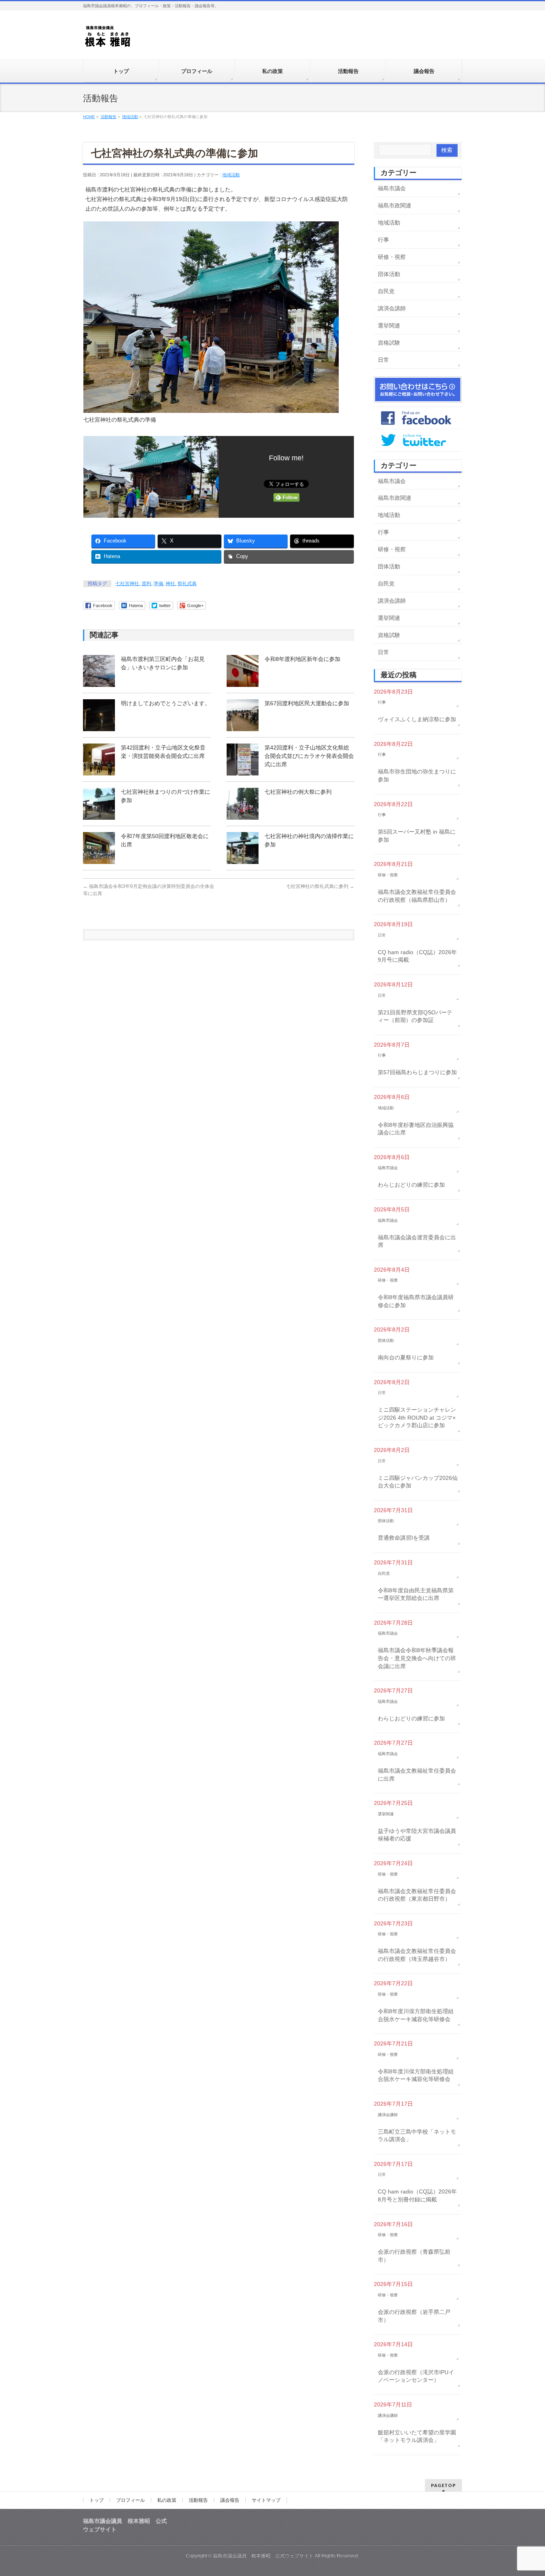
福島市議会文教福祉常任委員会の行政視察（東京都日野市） (417, 1895)
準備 (158, 584)
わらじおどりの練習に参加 (411, 1185)
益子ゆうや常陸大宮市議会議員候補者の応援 (417, 1835)
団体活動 (389, 274)
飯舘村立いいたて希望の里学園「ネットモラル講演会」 (417, 2436)
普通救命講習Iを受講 (404, 1538)
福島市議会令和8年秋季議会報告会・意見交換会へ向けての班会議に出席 (417, 1658)
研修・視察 (392, 257)
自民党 (386, 291)
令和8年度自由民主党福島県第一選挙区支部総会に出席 (416, 1594)
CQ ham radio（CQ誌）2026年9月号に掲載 (417, 956)
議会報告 (230, 2500)
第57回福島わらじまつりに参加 (417, 1072)
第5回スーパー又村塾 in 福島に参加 (417, 836)
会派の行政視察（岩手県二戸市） (414, 2316)
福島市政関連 (395, 205)
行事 (383, 240)
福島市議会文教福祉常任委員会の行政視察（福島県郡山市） (417, 896)
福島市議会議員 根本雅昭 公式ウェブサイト (263, 2556)
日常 (383, 360)
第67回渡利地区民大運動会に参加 (307, 703)
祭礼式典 (187, 584)
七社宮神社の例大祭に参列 (298, 792)
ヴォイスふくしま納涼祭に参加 (417, 719)
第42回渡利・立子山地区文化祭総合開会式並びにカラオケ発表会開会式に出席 (309, 756)
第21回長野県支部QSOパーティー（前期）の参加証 (415, 1016)
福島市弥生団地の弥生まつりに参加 (417, 775)
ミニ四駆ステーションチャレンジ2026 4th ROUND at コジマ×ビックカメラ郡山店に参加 (417, 1417)
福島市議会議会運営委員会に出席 (417, 1241)
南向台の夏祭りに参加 (406, 1357)
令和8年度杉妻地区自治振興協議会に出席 (416, 1129)
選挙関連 (389, 325)
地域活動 (231, 175)
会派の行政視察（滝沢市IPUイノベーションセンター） (416, 2376)
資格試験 (389, 343)
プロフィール (130, 2500)
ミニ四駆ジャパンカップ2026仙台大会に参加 (418, 1482)
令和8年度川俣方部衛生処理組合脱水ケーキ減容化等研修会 (416, 2015)
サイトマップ (266, 2500)
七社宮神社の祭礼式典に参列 (320, 886)
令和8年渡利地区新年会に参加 (302, 659)
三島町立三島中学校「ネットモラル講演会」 (417, 2136)
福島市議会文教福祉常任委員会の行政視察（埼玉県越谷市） (417, 1955)
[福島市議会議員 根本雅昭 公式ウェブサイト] (108, 38)
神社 (170, 584)
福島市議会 (392, 188)
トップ (97, 2500)
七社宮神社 (127, 584)
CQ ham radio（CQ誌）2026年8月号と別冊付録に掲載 (417, 2195)
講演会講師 (392, 308)
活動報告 (198, 2500)
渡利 (146, 584)
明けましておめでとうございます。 (166, 703)
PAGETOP (443, 2485)
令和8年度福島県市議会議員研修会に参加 (416, 1301)
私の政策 (167, 2500)
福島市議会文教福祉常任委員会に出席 (417, 1775)
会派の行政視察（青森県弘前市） (414, 2256)
